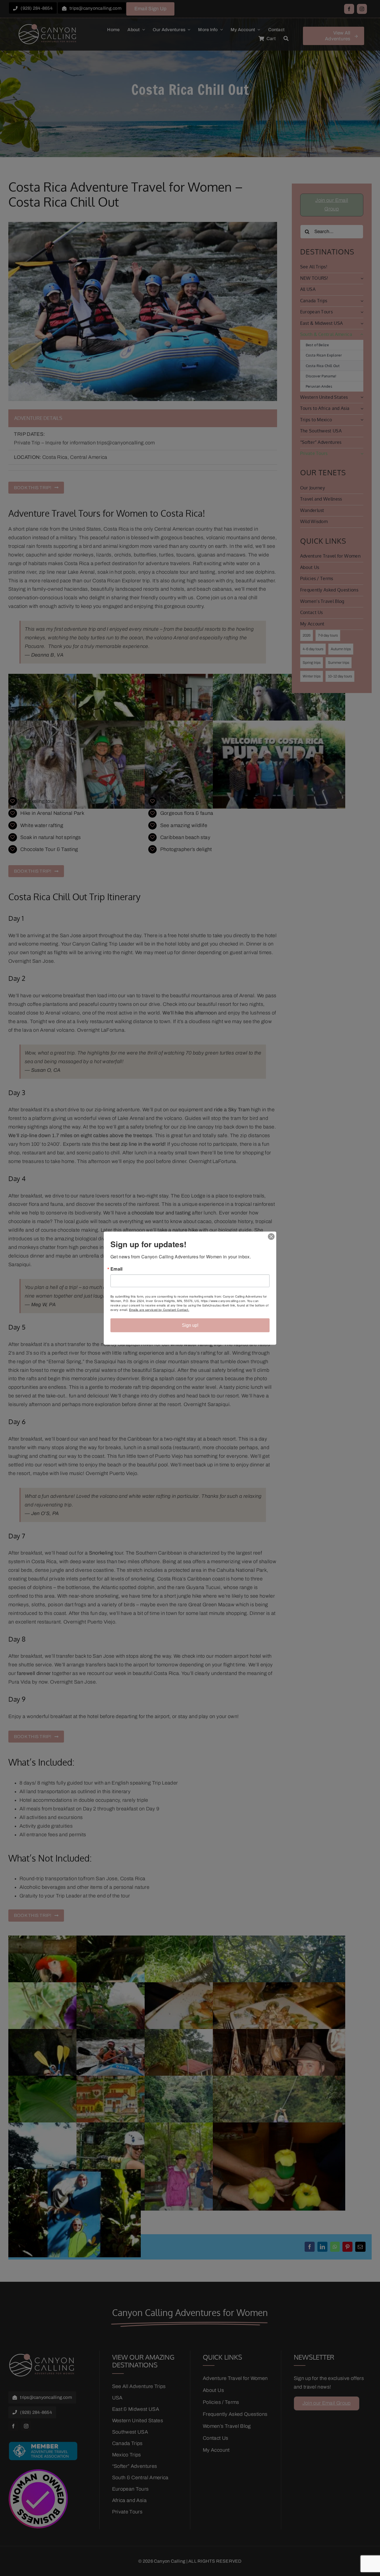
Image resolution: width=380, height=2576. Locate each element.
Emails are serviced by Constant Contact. (159, 1309)
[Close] (271, 1236)
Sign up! (190, 1325)
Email (117, 1269)
